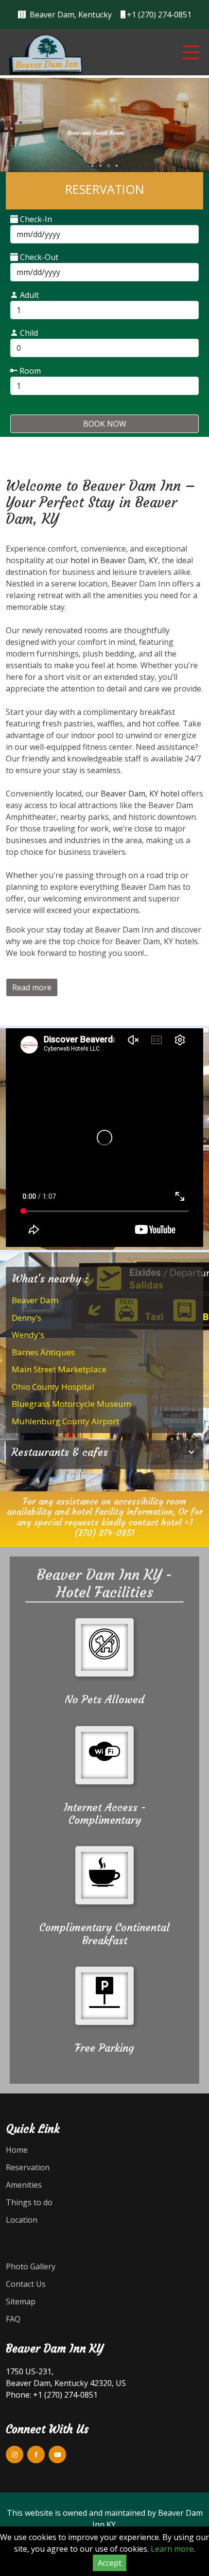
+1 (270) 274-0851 (134, 1528)
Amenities (24, 2185)
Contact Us (26, 2284)
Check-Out (38, 257)
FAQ (13, 2319)
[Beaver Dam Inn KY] (46, 54)
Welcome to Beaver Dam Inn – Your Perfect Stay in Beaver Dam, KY (101, 502)
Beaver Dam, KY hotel (140, 794)
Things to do (29, 2202)
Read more (32, 987)
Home (17, 2150)
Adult (28, 295)
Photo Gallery (31, 2266)
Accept (110, 2563)
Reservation (28, 2167)
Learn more (172, 2549)
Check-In (35, 219)
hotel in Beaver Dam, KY (114, 560)
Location (22, 2220)
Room (29, 371)
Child (28, 333)
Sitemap (21, 2301)
